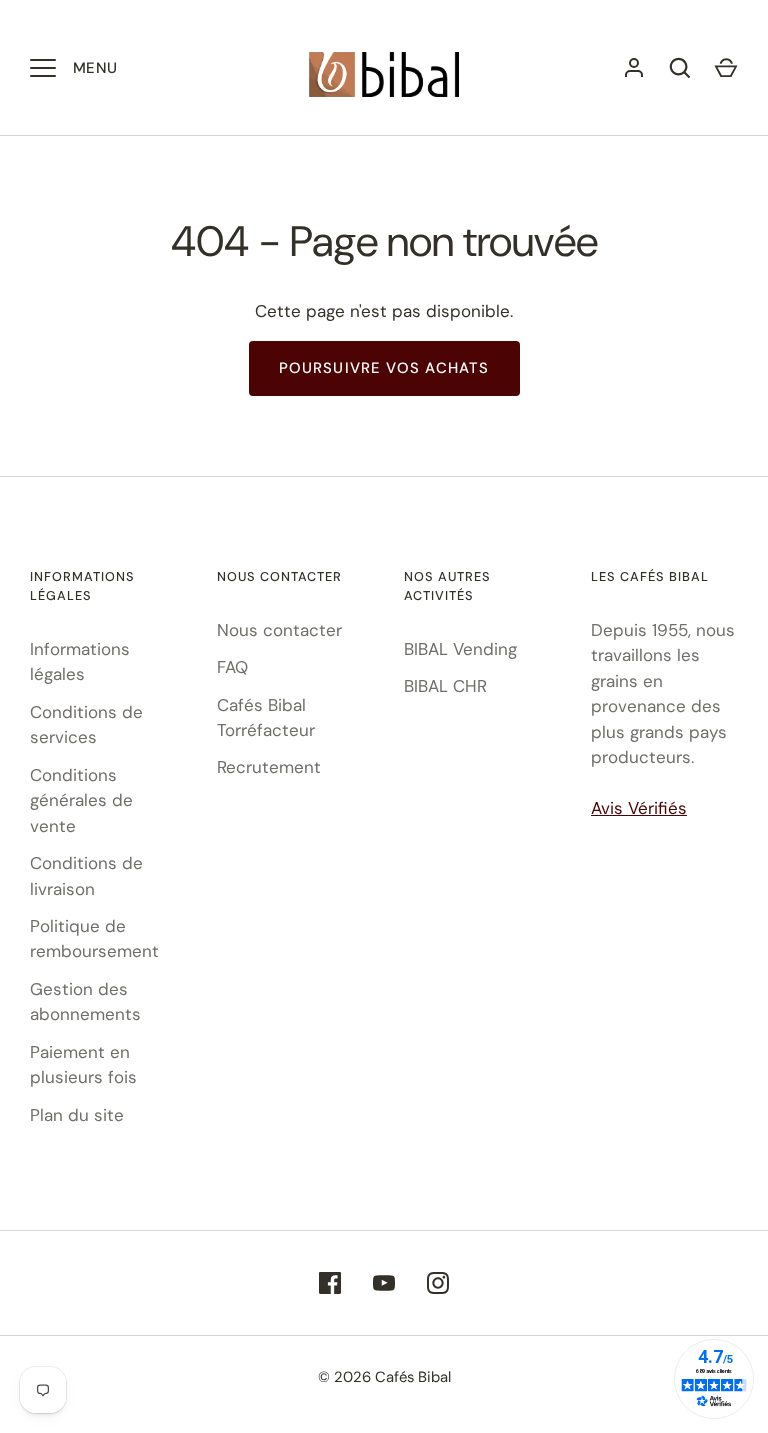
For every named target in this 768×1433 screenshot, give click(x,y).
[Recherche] (680, 68)
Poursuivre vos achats (384, 368)
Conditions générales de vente (81, 800)
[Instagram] (438, 1283)
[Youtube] (384, 1283)
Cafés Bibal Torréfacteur (266, 718)
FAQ (232, 667)
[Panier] (726, 68)
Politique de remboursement (94, 939)
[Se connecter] (634, 68)
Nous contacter (279, 630)
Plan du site (77, 1115)
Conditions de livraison (86, 876)
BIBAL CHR (445, 686)
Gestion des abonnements (85, 1002)
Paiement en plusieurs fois (83, 1065)
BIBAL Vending (460, 649)
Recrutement (269, 767)
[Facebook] (330, 1283)
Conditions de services (86, 725)
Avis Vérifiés (639, 808)
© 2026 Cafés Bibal (384, 1377)
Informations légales (80, 662)
